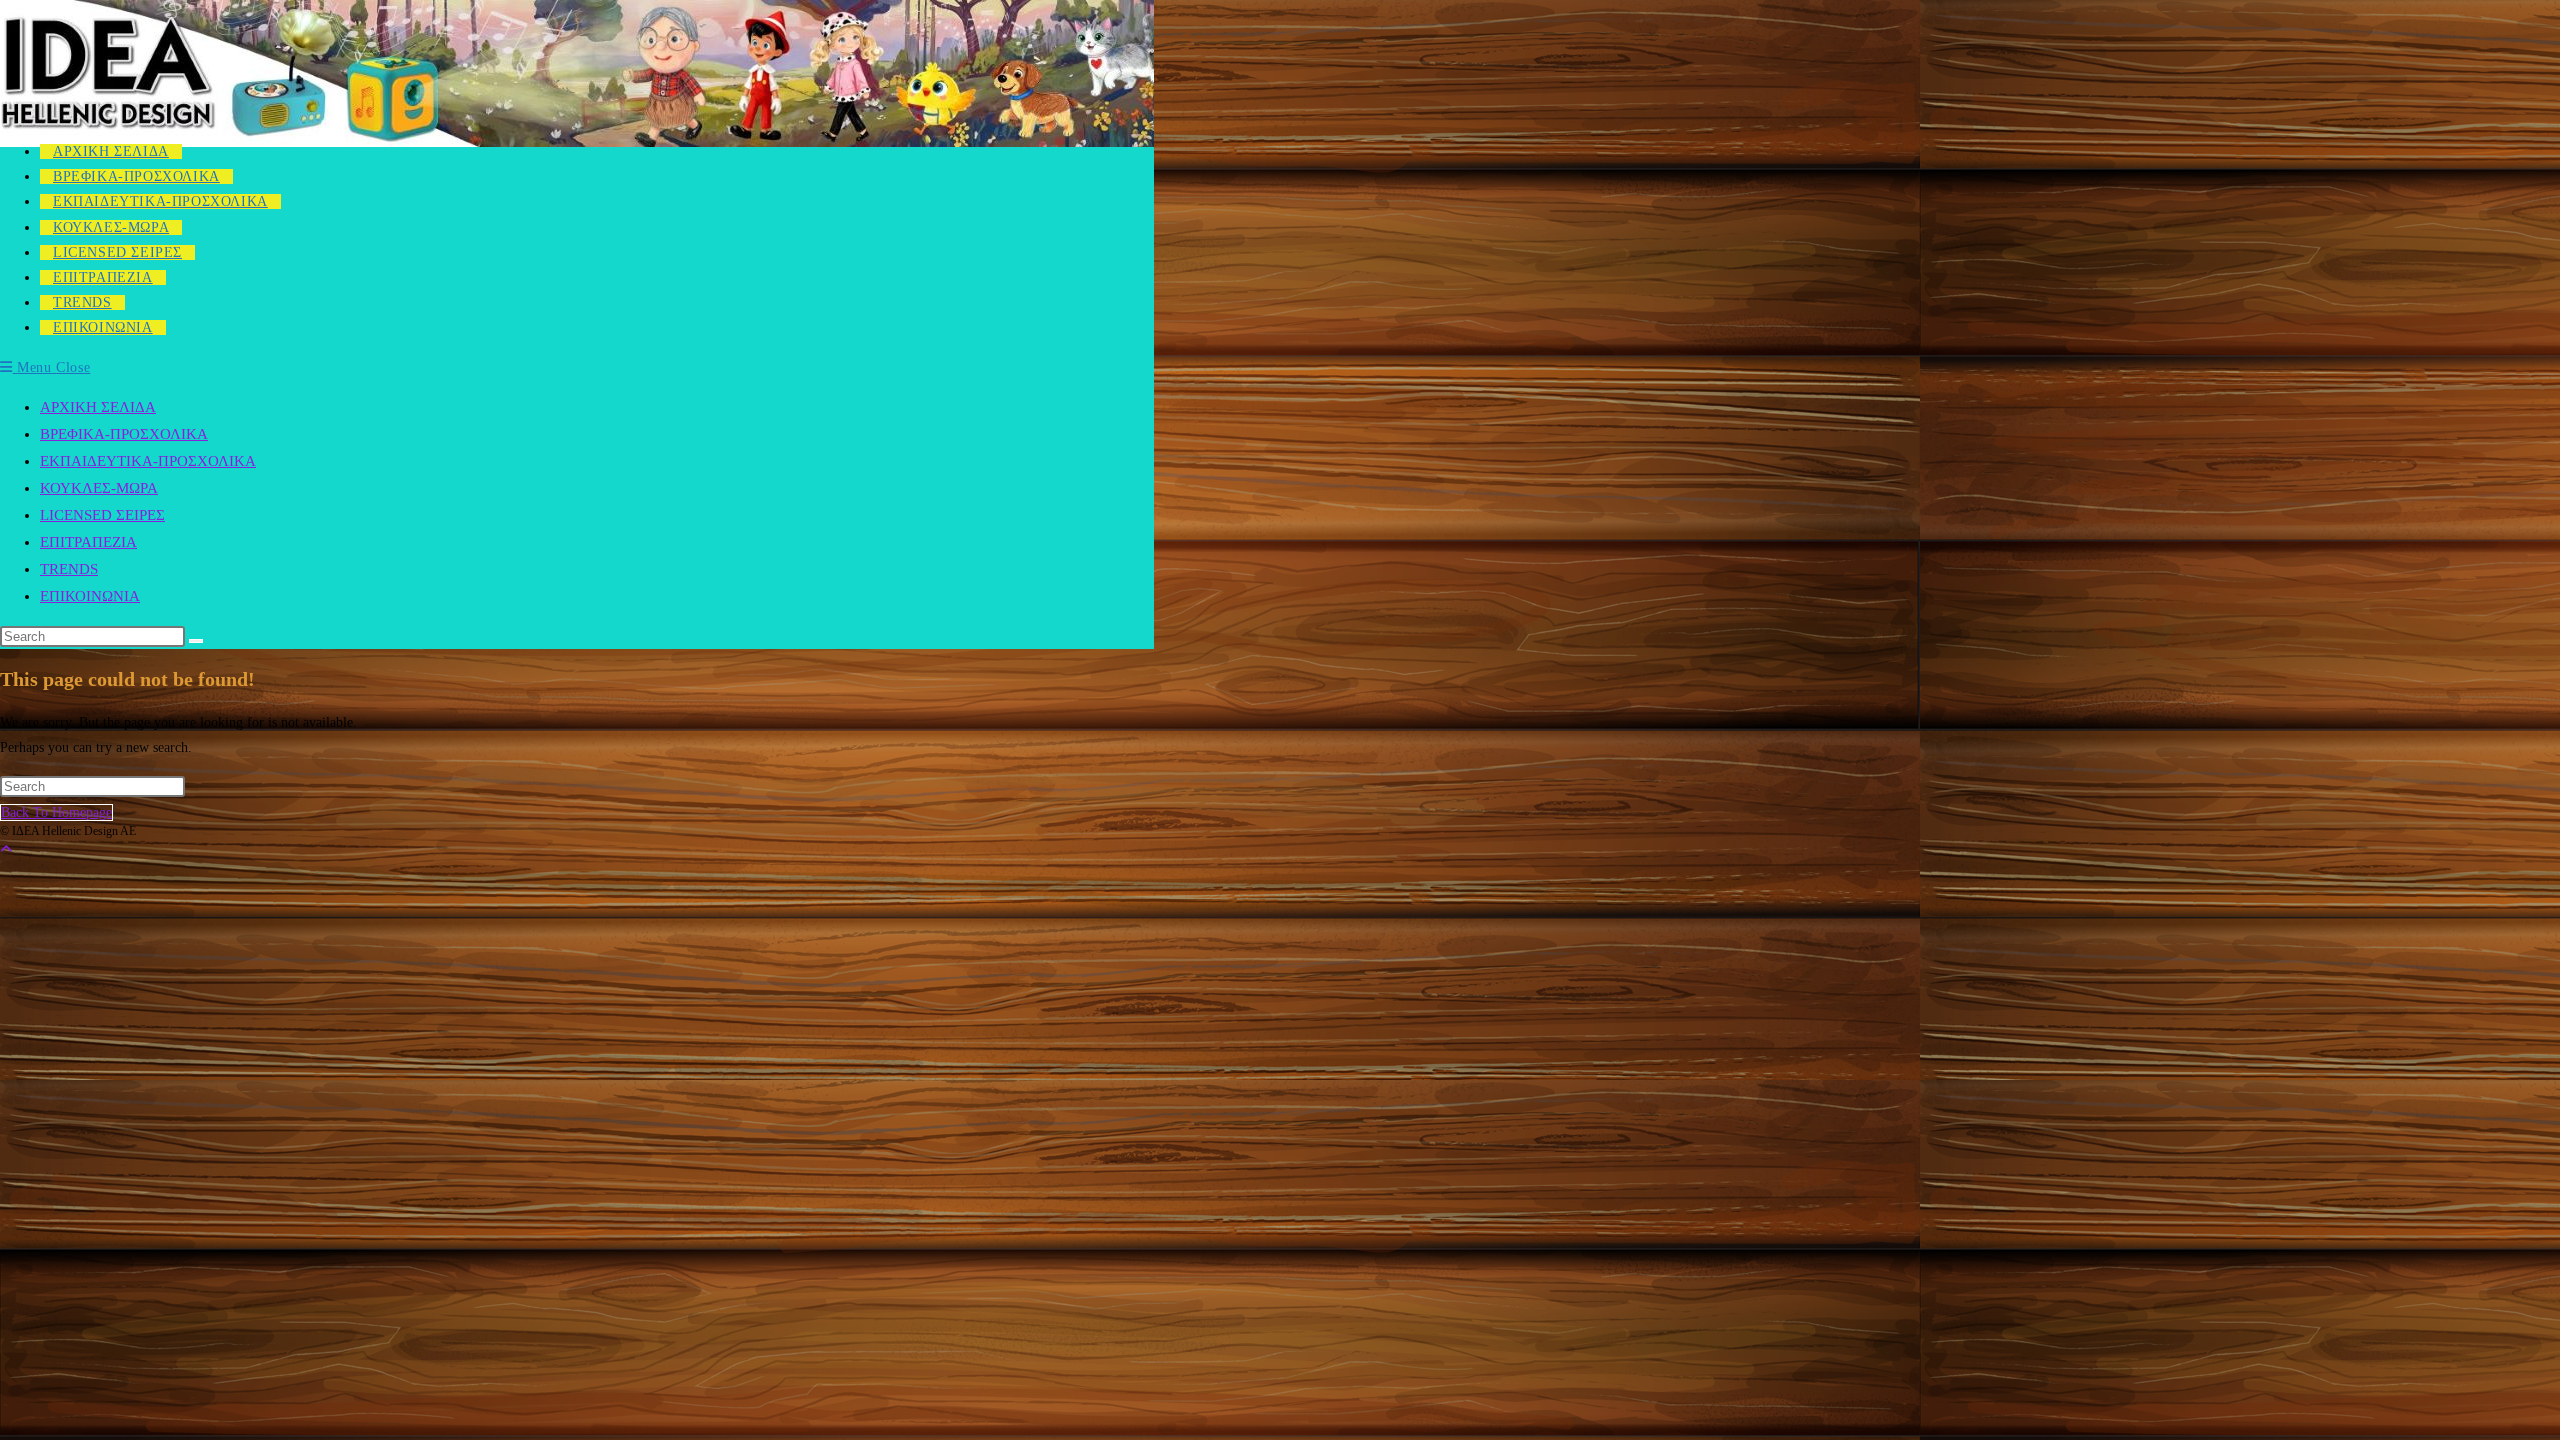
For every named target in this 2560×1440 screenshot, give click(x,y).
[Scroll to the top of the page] (6, 849)
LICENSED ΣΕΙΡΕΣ (102, 515)
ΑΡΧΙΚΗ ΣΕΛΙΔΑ (98, 407)
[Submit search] (196, 641)
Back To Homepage (56, 812)
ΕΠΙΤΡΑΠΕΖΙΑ (88, 542)
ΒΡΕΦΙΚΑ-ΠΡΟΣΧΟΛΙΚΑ (124, 434)
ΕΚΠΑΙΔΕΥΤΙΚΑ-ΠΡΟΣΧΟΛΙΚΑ (148, 461)
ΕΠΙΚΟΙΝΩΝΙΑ (90, 596)
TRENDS (69, 569)
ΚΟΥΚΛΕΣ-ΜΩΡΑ (99, 488)
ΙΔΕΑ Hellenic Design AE (127, 121)
